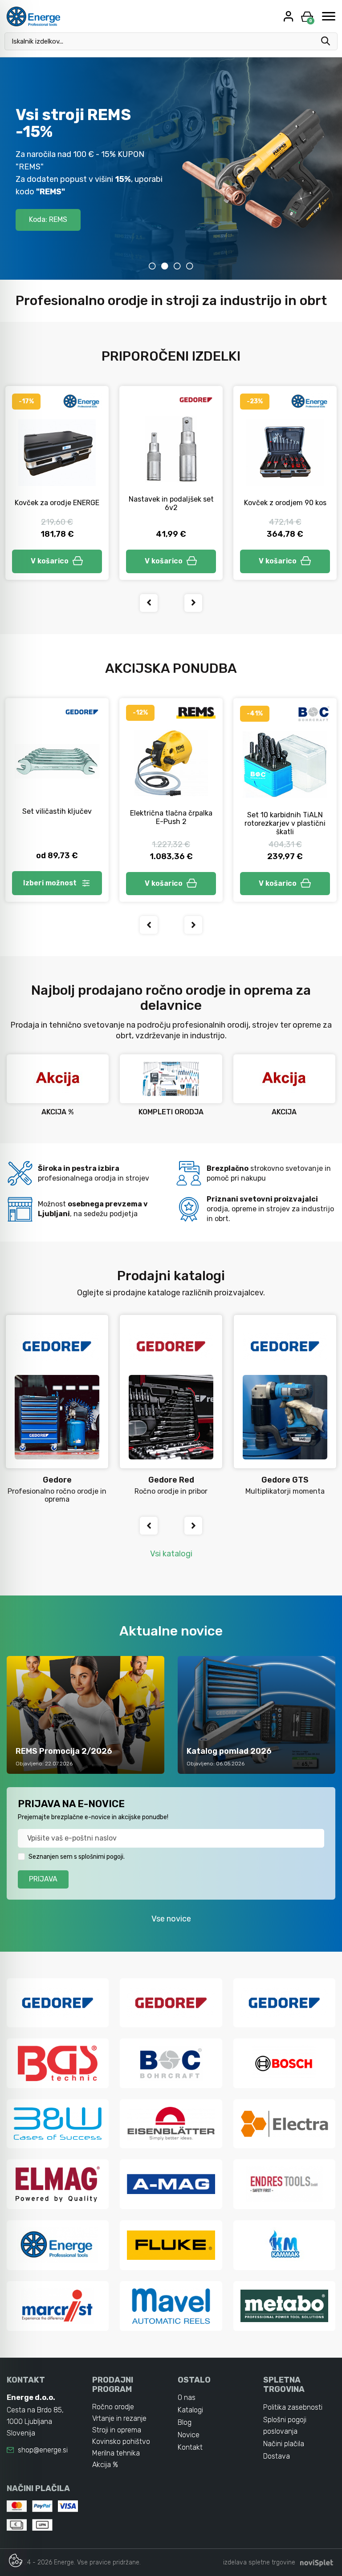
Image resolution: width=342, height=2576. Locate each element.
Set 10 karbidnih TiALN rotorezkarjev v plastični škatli (285, 823)
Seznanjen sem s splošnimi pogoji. (77, 1857)
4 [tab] (190, 266)
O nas (187, 2397)
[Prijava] (289, 16)
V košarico (50, 561)
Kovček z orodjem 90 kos (285, 503)
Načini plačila (284, 2444)
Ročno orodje (113, 2407)
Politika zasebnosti (293, 2407)
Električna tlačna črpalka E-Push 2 (171, 817)
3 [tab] (177, 266)
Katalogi (190, 2410)
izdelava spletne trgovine (259, 2562)
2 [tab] (165, 266)
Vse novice (171, 1919)
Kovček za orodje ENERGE (57, 503)
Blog (185, 2422)
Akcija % (105, 2465)
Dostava (277, 2456)
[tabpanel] (171, 169)
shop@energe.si (43, 2450)
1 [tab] (152, 266)
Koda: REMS (48, 219)
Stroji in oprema (117, 2430)
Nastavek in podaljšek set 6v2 (171, 503)
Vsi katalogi (171, 1554)
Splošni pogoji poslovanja (285, 2425)
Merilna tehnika (116, 2453)
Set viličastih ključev (57, 811)
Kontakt (190, 2447)
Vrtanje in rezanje (119, 2418)
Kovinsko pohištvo (121, 2441)
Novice (189, 2435)
